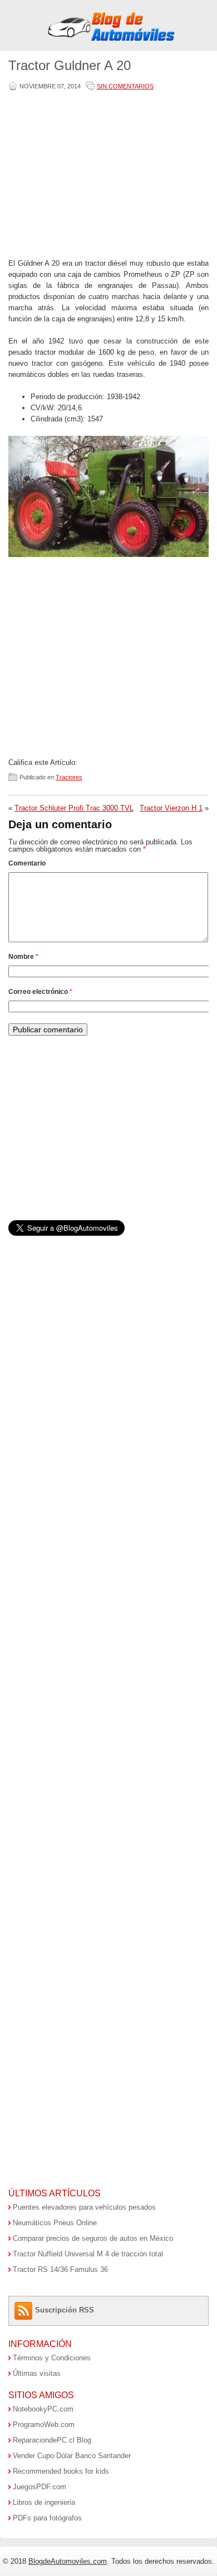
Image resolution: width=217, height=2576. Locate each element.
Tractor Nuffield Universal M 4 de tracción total (88, 2254)
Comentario (27, 863)
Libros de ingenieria (44, 2502)
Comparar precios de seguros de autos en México (93, 2238)
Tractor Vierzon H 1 (171, 808)
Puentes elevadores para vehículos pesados (84, 2207)
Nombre (23, 957)
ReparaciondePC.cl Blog (52, 2440)
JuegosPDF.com (40, 2487)
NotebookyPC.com (43, 2409)
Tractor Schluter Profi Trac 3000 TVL (74, 808)
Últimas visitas (37, 2373)
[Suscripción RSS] (25, 2310)
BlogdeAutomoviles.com (68, 2561)
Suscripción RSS (65, 2310)
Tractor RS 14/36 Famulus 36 (60, 2269)
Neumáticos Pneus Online (55, 2223)
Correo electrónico (40, 992)
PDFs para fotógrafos (47, 2518)
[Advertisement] (106, 176)
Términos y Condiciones (52, 2358)
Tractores (69, 777)
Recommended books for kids (61, 2471)
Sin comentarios (125, 86)
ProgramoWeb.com (44, 2425)
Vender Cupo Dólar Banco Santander (72, 2456)
